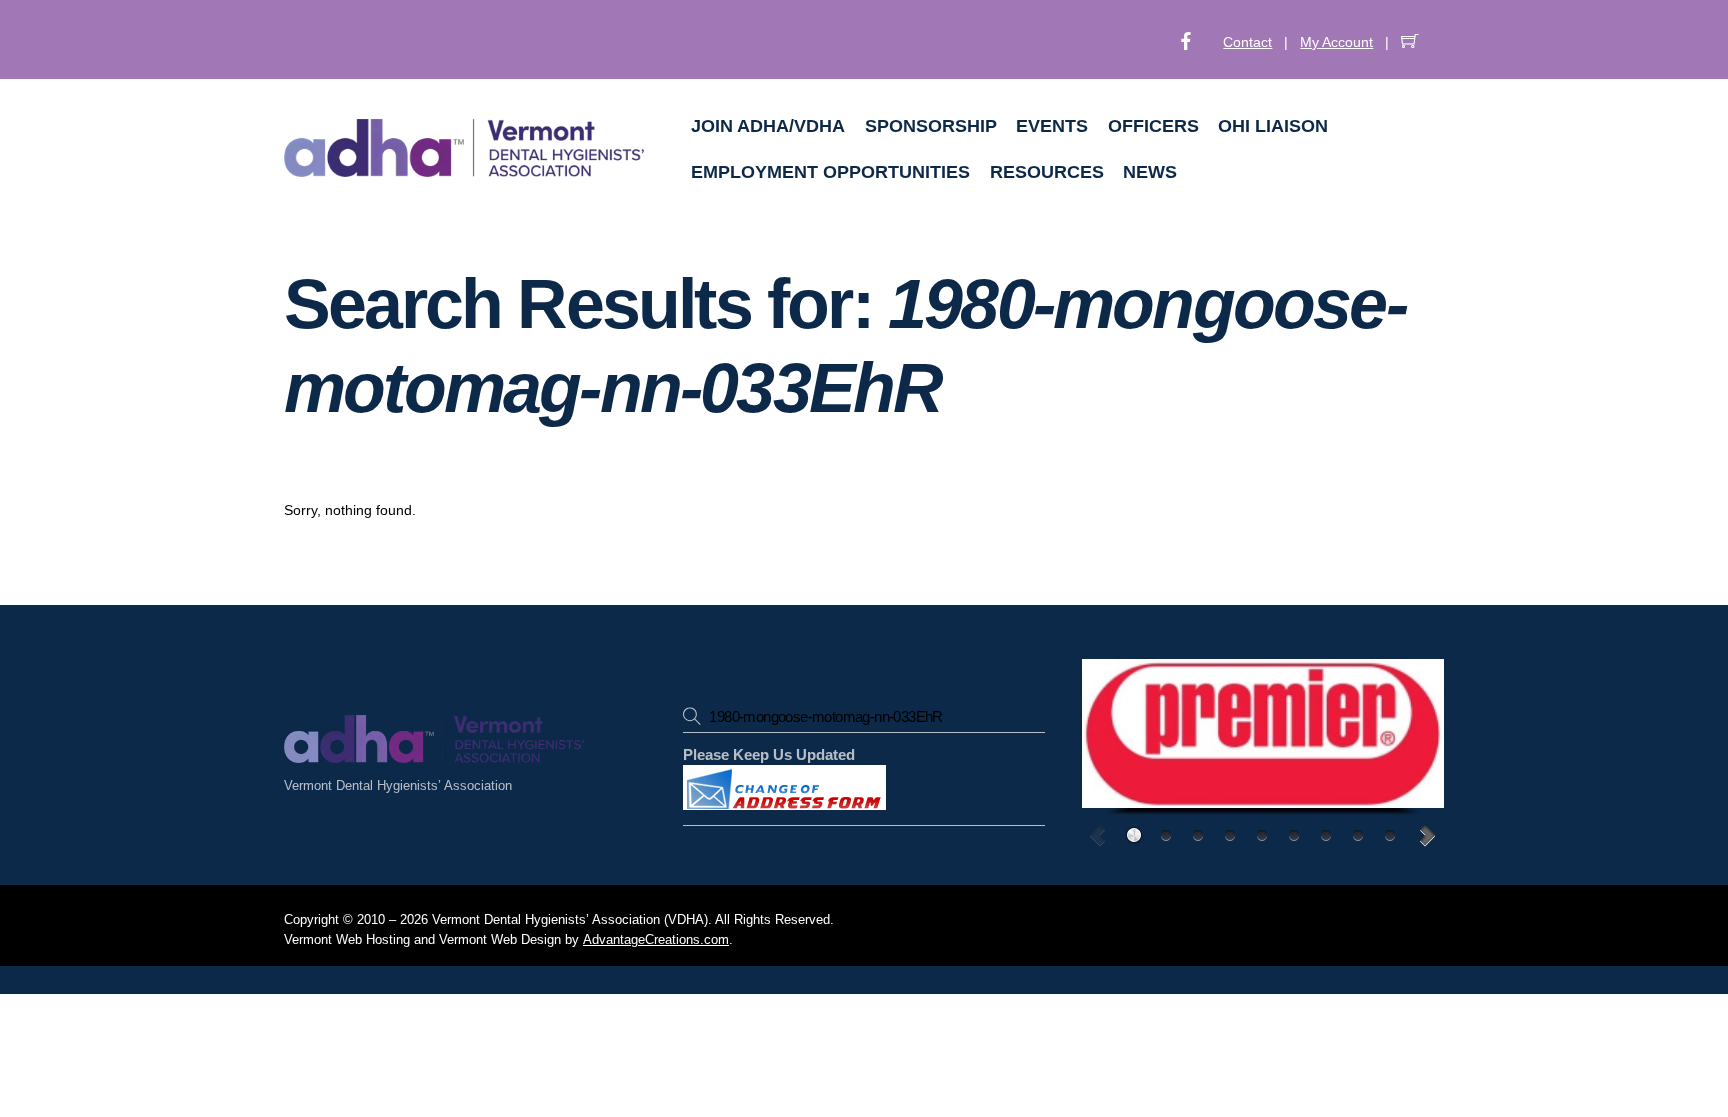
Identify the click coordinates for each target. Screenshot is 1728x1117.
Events (1052, 126)
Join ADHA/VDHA (768, 126)
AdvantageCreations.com (656, 940)
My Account (1336, 42)
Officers (1153, 126)
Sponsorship (931, 126)
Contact (1247, 42)
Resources (1047, 172)
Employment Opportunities (830, 172)
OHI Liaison (1273, 126)
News (1150, 172)
